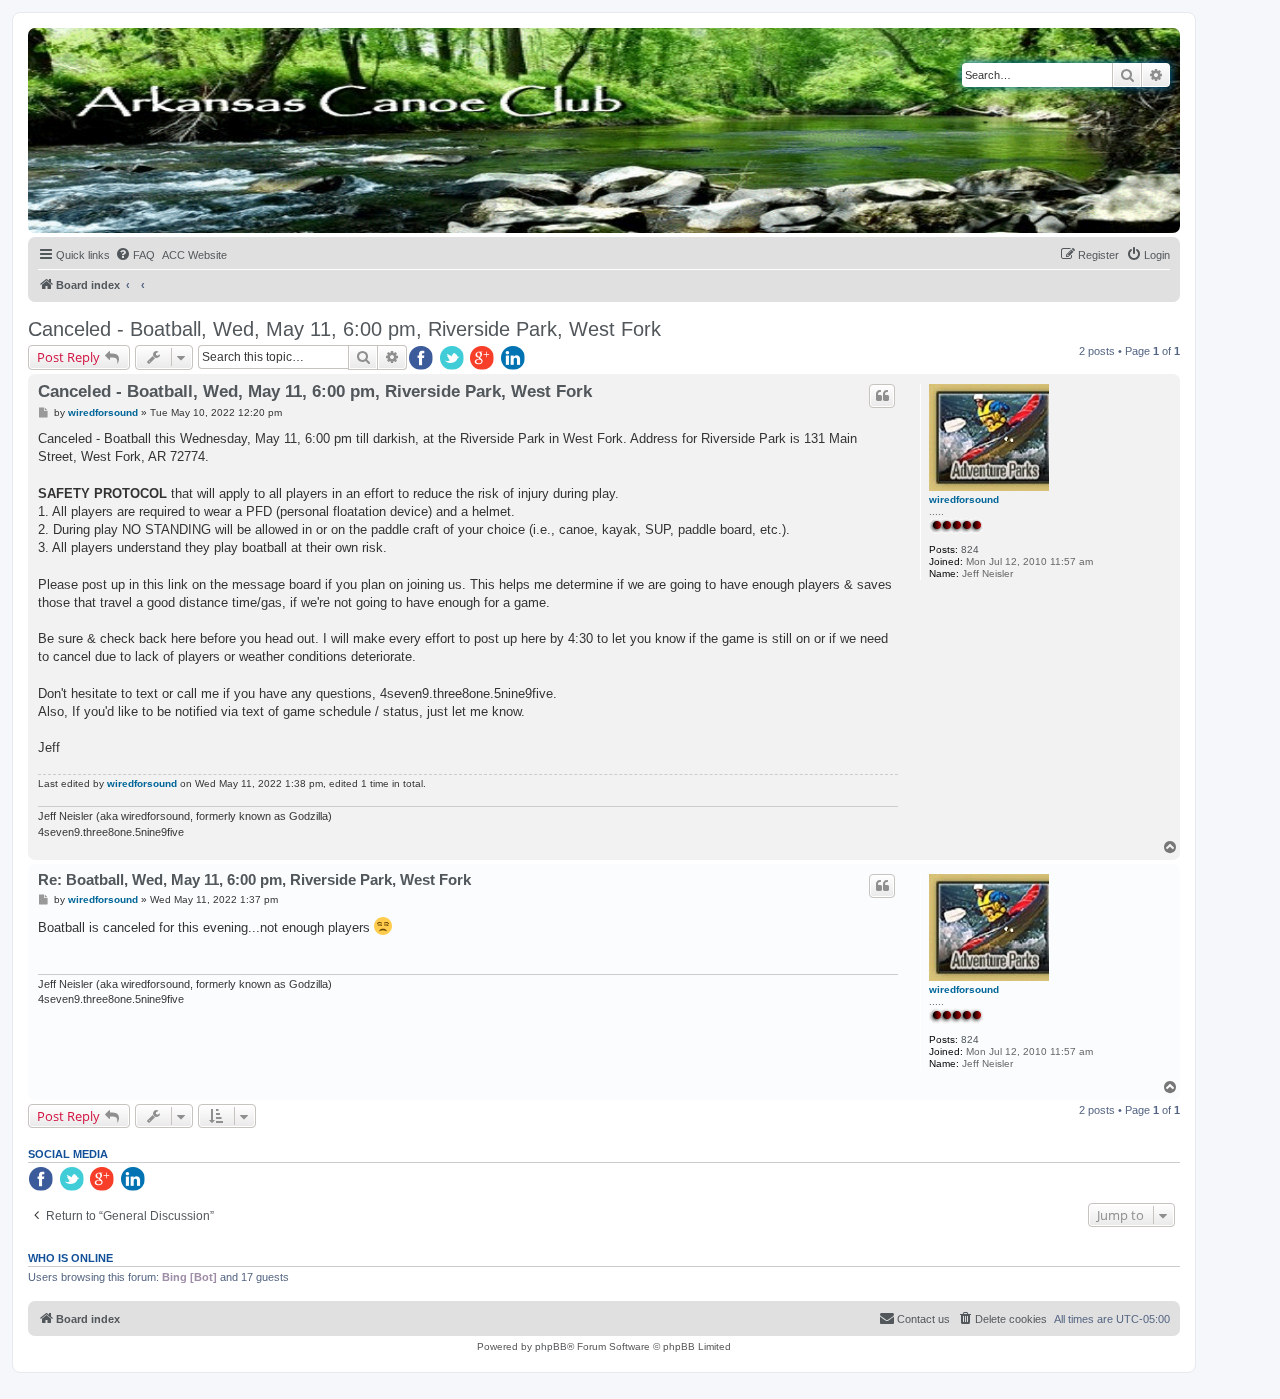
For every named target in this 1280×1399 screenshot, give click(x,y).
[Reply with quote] (882, 396)
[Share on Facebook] (422, 359)
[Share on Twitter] (453, 359)
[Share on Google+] (484, 359)
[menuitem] (135, 255)
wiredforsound (964, 499)
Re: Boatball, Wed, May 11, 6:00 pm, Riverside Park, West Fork (254, 879)
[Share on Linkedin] (515, 359)
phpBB (551, 1346)
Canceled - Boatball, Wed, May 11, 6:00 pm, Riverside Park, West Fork (344, 329)
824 (970, 549)
